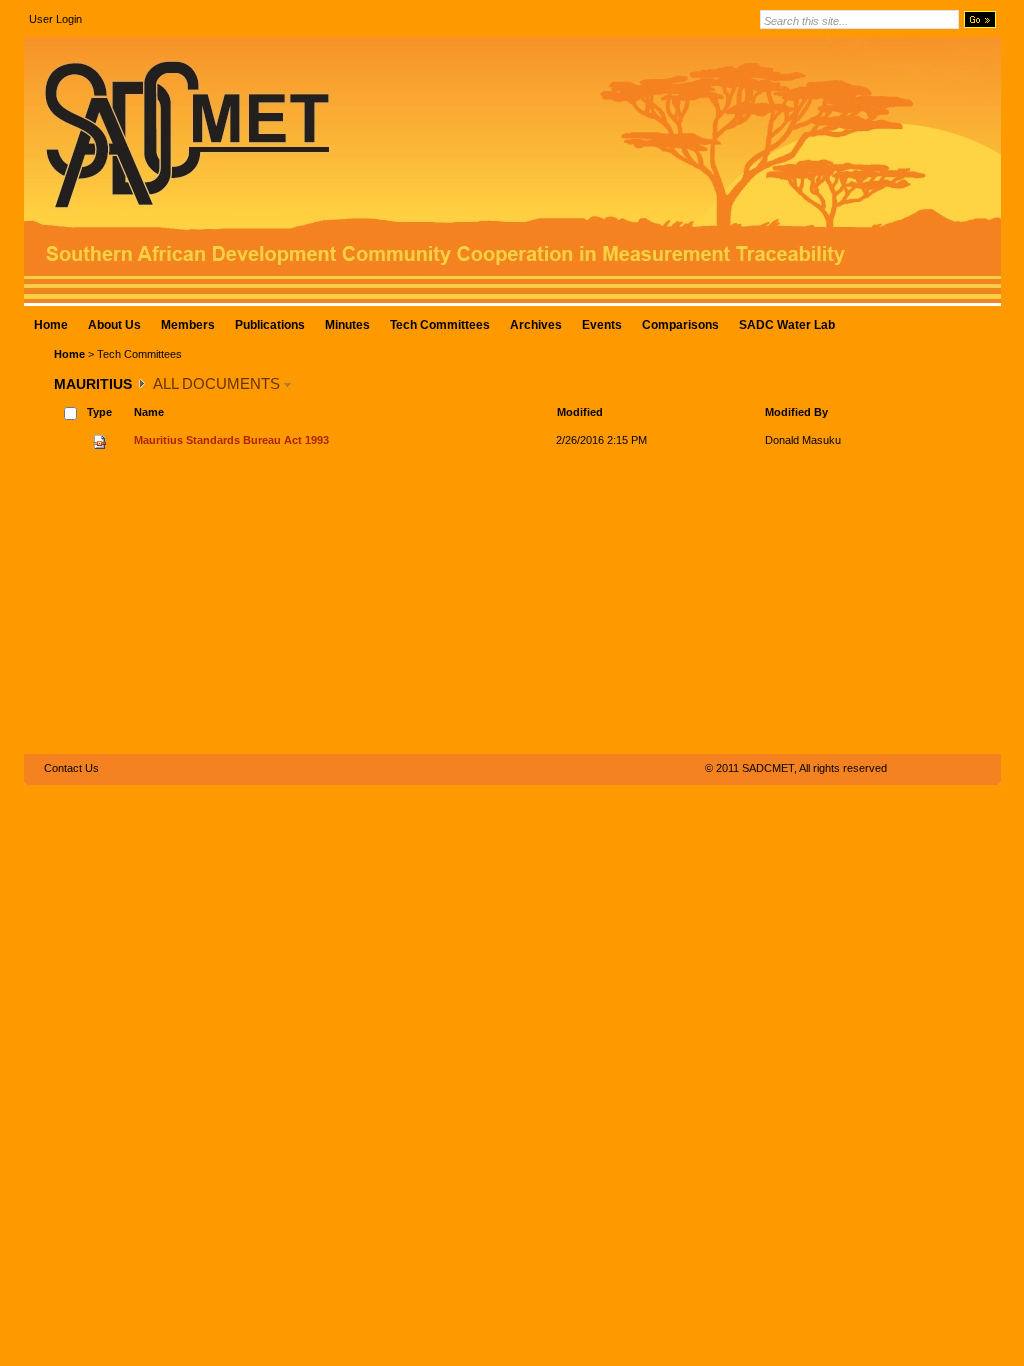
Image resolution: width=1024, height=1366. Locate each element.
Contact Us (71, 768)
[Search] (980, 19)
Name (149, 412)
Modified (580, 412)
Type (99, 412)
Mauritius (93, 384)
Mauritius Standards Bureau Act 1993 (231, 440)
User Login (55, 19)
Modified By (796, 412)
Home (69, 354)
